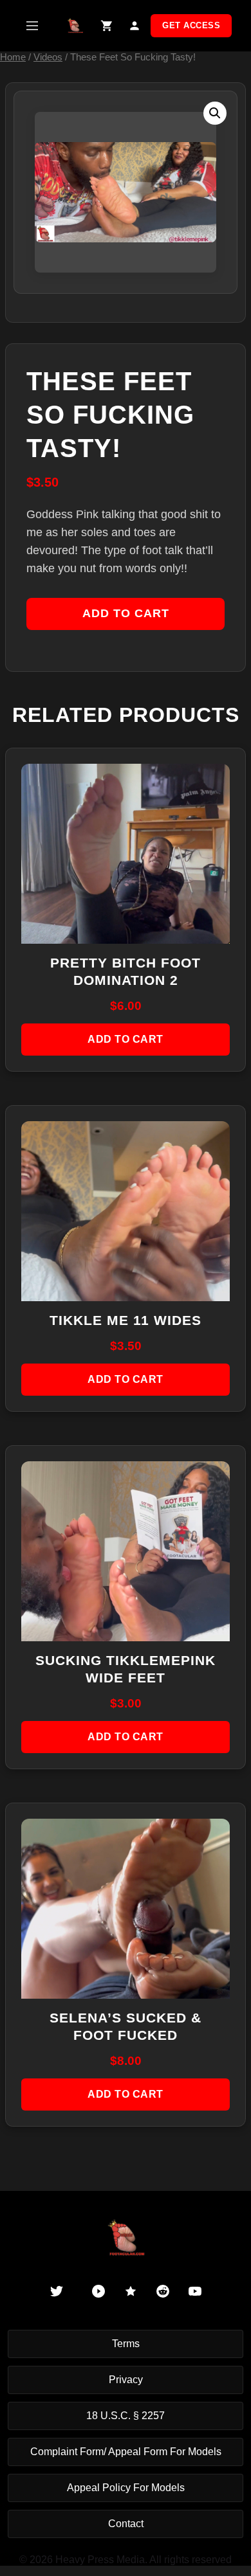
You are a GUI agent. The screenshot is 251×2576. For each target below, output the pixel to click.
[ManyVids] (131, 2291)
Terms (126, 2344)
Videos (48, 57)
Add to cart (126, 613)
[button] (215, 113)
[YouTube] (195, 2291)
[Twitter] (57, 2291)
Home (13, 57)
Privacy (126, 2380)
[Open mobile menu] (32, 26)
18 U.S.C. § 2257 (126, 2416)
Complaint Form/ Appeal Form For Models (126, 2452)
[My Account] (134, 26)
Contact (126, 2524)
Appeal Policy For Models (126, 2488)
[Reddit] (163, 2291)
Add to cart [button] (126, 1039)
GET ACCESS (191, 25)
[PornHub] (98, 2291)
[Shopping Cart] (107, 26)
